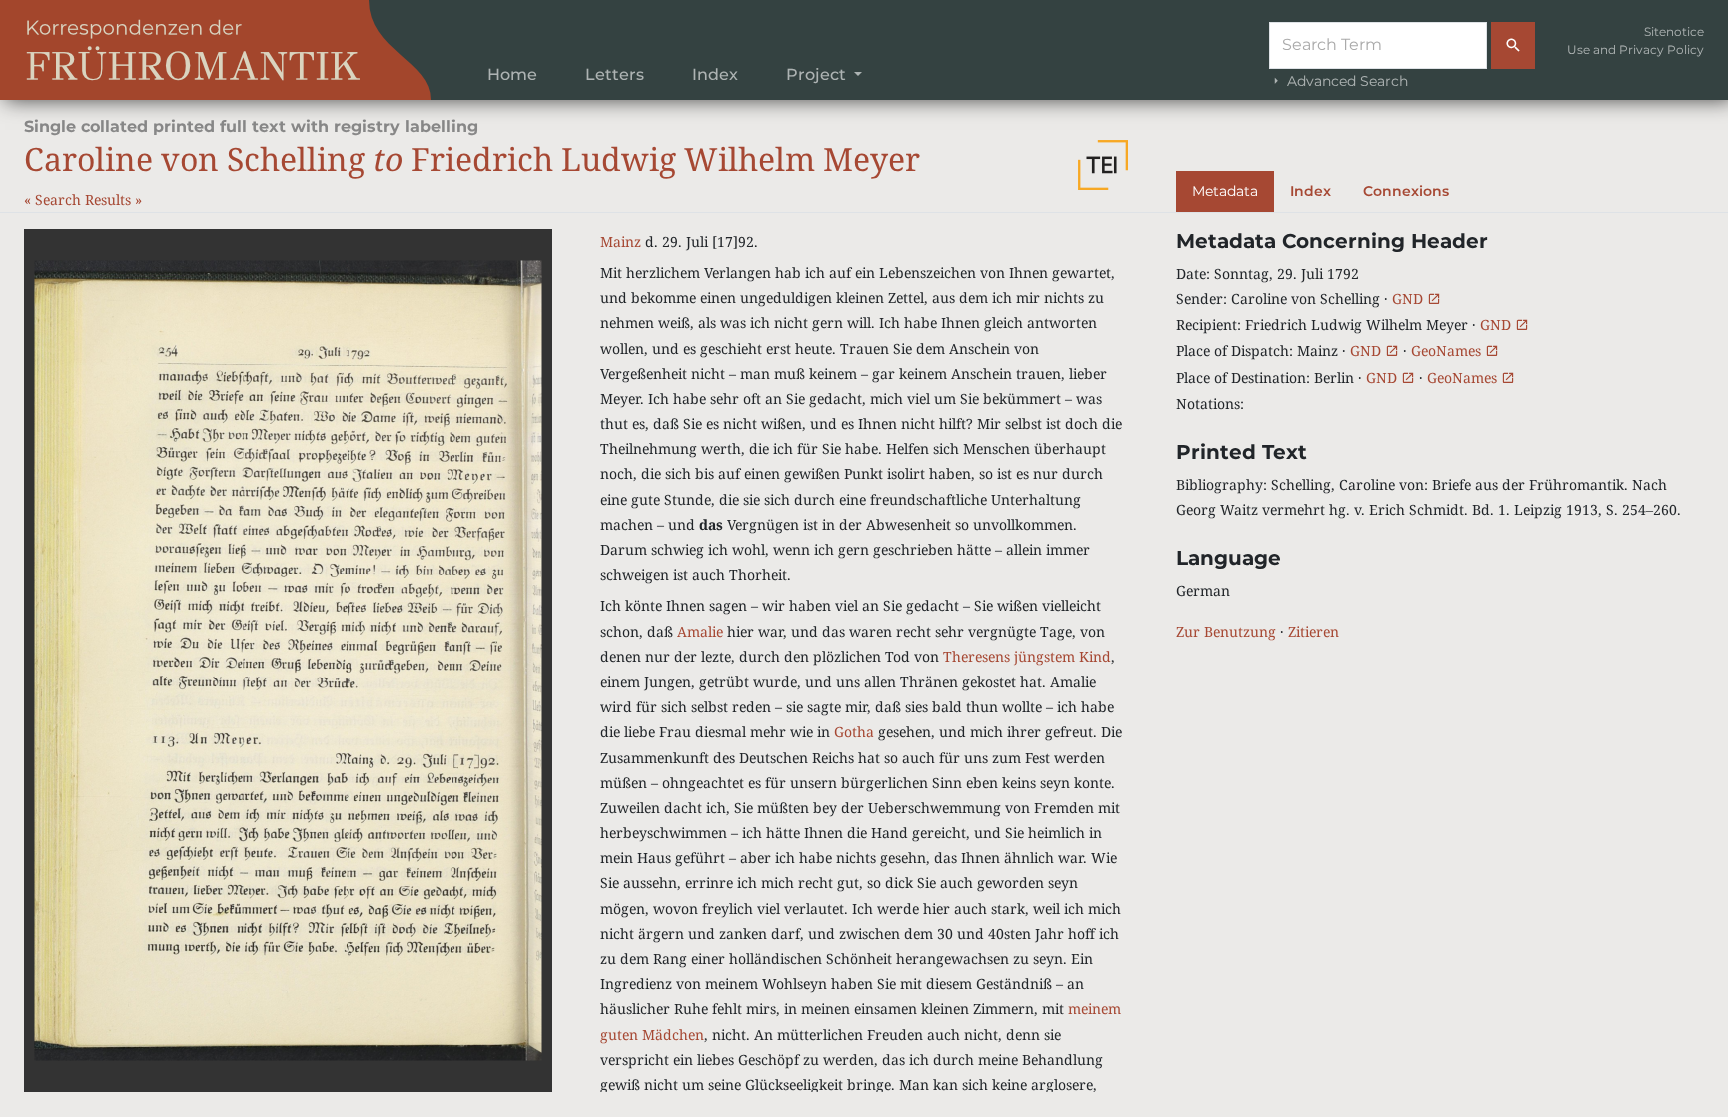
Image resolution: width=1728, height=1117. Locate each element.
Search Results (85, 199)
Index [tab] (1310, 191)
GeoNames (1448, 350)
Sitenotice (1674, 31)
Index (715, 74)
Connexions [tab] (1406, 191)
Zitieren (1313, 631)
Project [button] (818, 74)
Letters (614, 74)
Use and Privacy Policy (1635, 49)
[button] (1103, 165)
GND (1409, 298)
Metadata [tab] (1225, 191)
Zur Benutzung (1226, 631)
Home (512, 74)
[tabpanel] (1440, 437)
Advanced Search (1345, 81)
